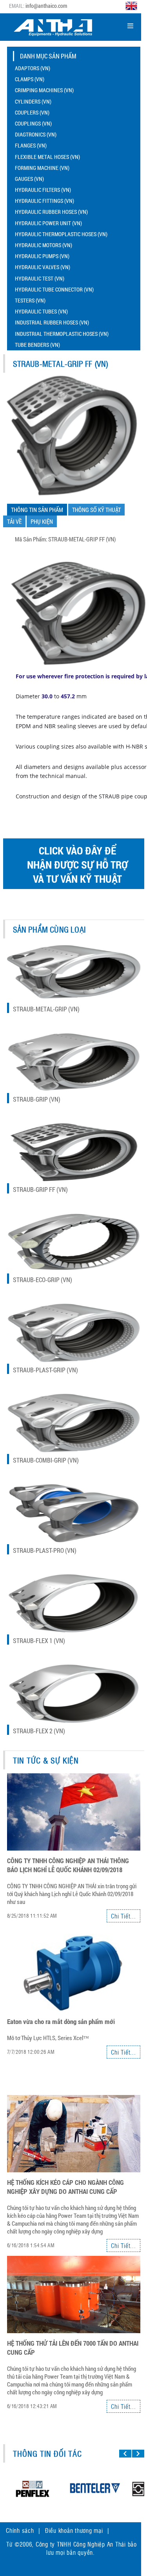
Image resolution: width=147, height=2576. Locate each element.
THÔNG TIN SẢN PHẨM (37, 510)
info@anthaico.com (46, 6)
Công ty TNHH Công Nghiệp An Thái (81, 2544)
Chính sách (20, 2530)
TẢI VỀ (14, 521)
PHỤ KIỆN (42, 521)
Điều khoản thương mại (74, 2530)
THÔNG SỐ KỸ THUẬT (96, 510)
